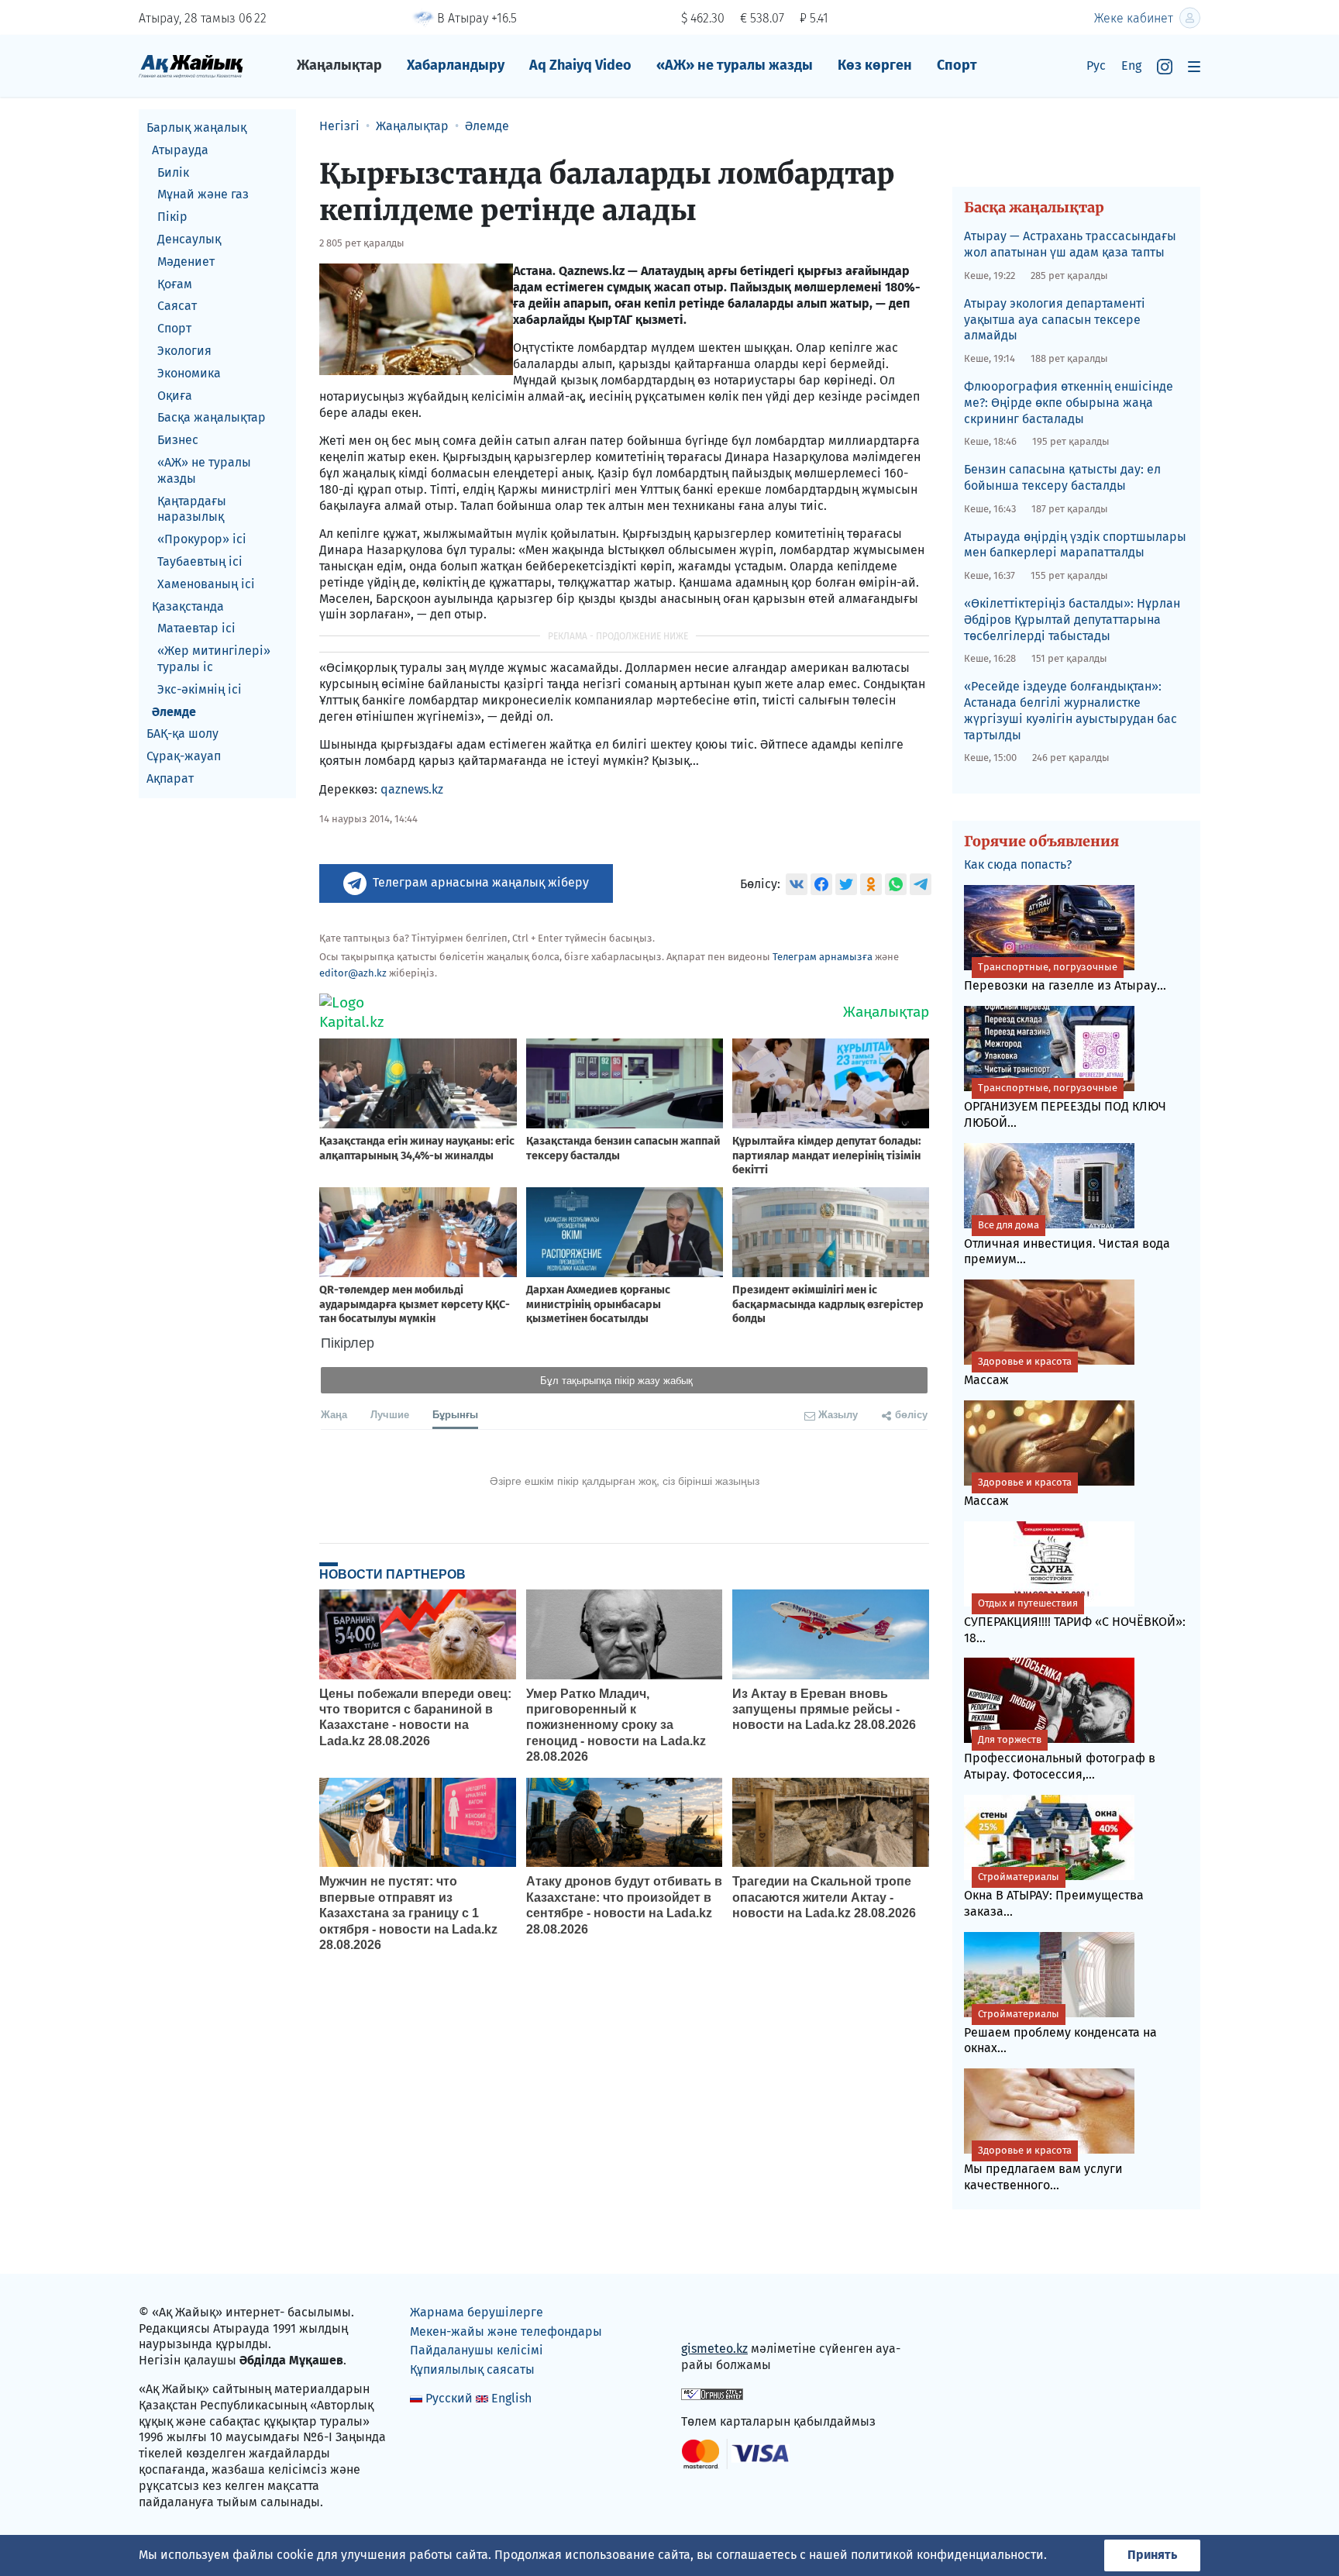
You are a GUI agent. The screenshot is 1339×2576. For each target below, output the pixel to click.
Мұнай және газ (203, 194)
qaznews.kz (412, 789)
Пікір (172, 217)
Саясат (177, 306)
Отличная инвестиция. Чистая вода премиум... (1067, 1243)
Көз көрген (875, 65)
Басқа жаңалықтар (212, 417)
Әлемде (174, 712)
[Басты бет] (191, 65)
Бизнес (178, 440)
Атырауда (180, 150)
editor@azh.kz (353, 973)
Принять (1152, 2555)
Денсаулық (189, 239)
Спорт (957, 65)
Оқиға (175, 396)
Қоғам (175, 284)
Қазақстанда (188, 606)
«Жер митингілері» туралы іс (214, 659)
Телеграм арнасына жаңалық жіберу (481, 882)
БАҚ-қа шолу (182, 734)
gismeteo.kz (714, 2349)
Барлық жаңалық (196, 127)
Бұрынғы (455, 1414)
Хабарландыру (456, 65)
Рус (1096, 65)
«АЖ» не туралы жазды (735, 65)
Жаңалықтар (339, 65)
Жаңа (334, 1414)
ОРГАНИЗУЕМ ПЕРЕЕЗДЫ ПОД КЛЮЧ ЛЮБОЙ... (1065, 1106)
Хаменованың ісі (206, 584)
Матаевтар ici (196, 628)
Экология (184, 351)
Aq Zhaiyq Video (580, 65)
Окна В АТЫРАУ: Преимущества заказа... (1054, 1895)
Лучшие (390, 1414)
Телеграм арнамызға (823, 957)
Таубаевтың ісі (200, 561)
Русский (449, 2398)
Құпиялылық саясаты (472, 2369)
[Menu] (1194, 66)
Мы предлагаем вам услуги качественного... (1043, 2168)
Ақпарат (170, 778)
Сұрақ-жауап (184, 756)
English (511, 2398)
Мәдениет (186, 262)
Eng (1131, 65)
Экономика (189, 373)
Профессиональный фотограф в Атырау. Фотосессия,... (1060, 1758)
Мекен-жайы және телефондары (506, 2331)
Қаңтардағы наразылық (192, 509)
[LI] (715, 2316)
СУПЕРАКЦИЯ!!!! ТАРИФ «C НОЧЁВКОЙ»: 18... (1075, 1621)
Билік (173, 172)
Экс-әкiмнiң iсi (200, 689)
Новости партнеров (392, 1574)
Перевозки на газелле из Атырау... (1065, 977)
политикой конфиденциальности (947, 2555)
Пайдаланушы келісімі (477, 2350)
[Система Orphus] (712, 2393)
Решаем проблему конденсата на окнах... (1060, 2032)
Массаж (1018, 1371)
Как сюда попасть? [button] (1018, 864)
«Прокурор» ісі (202, 539)
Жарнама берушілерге (477, 2312)
